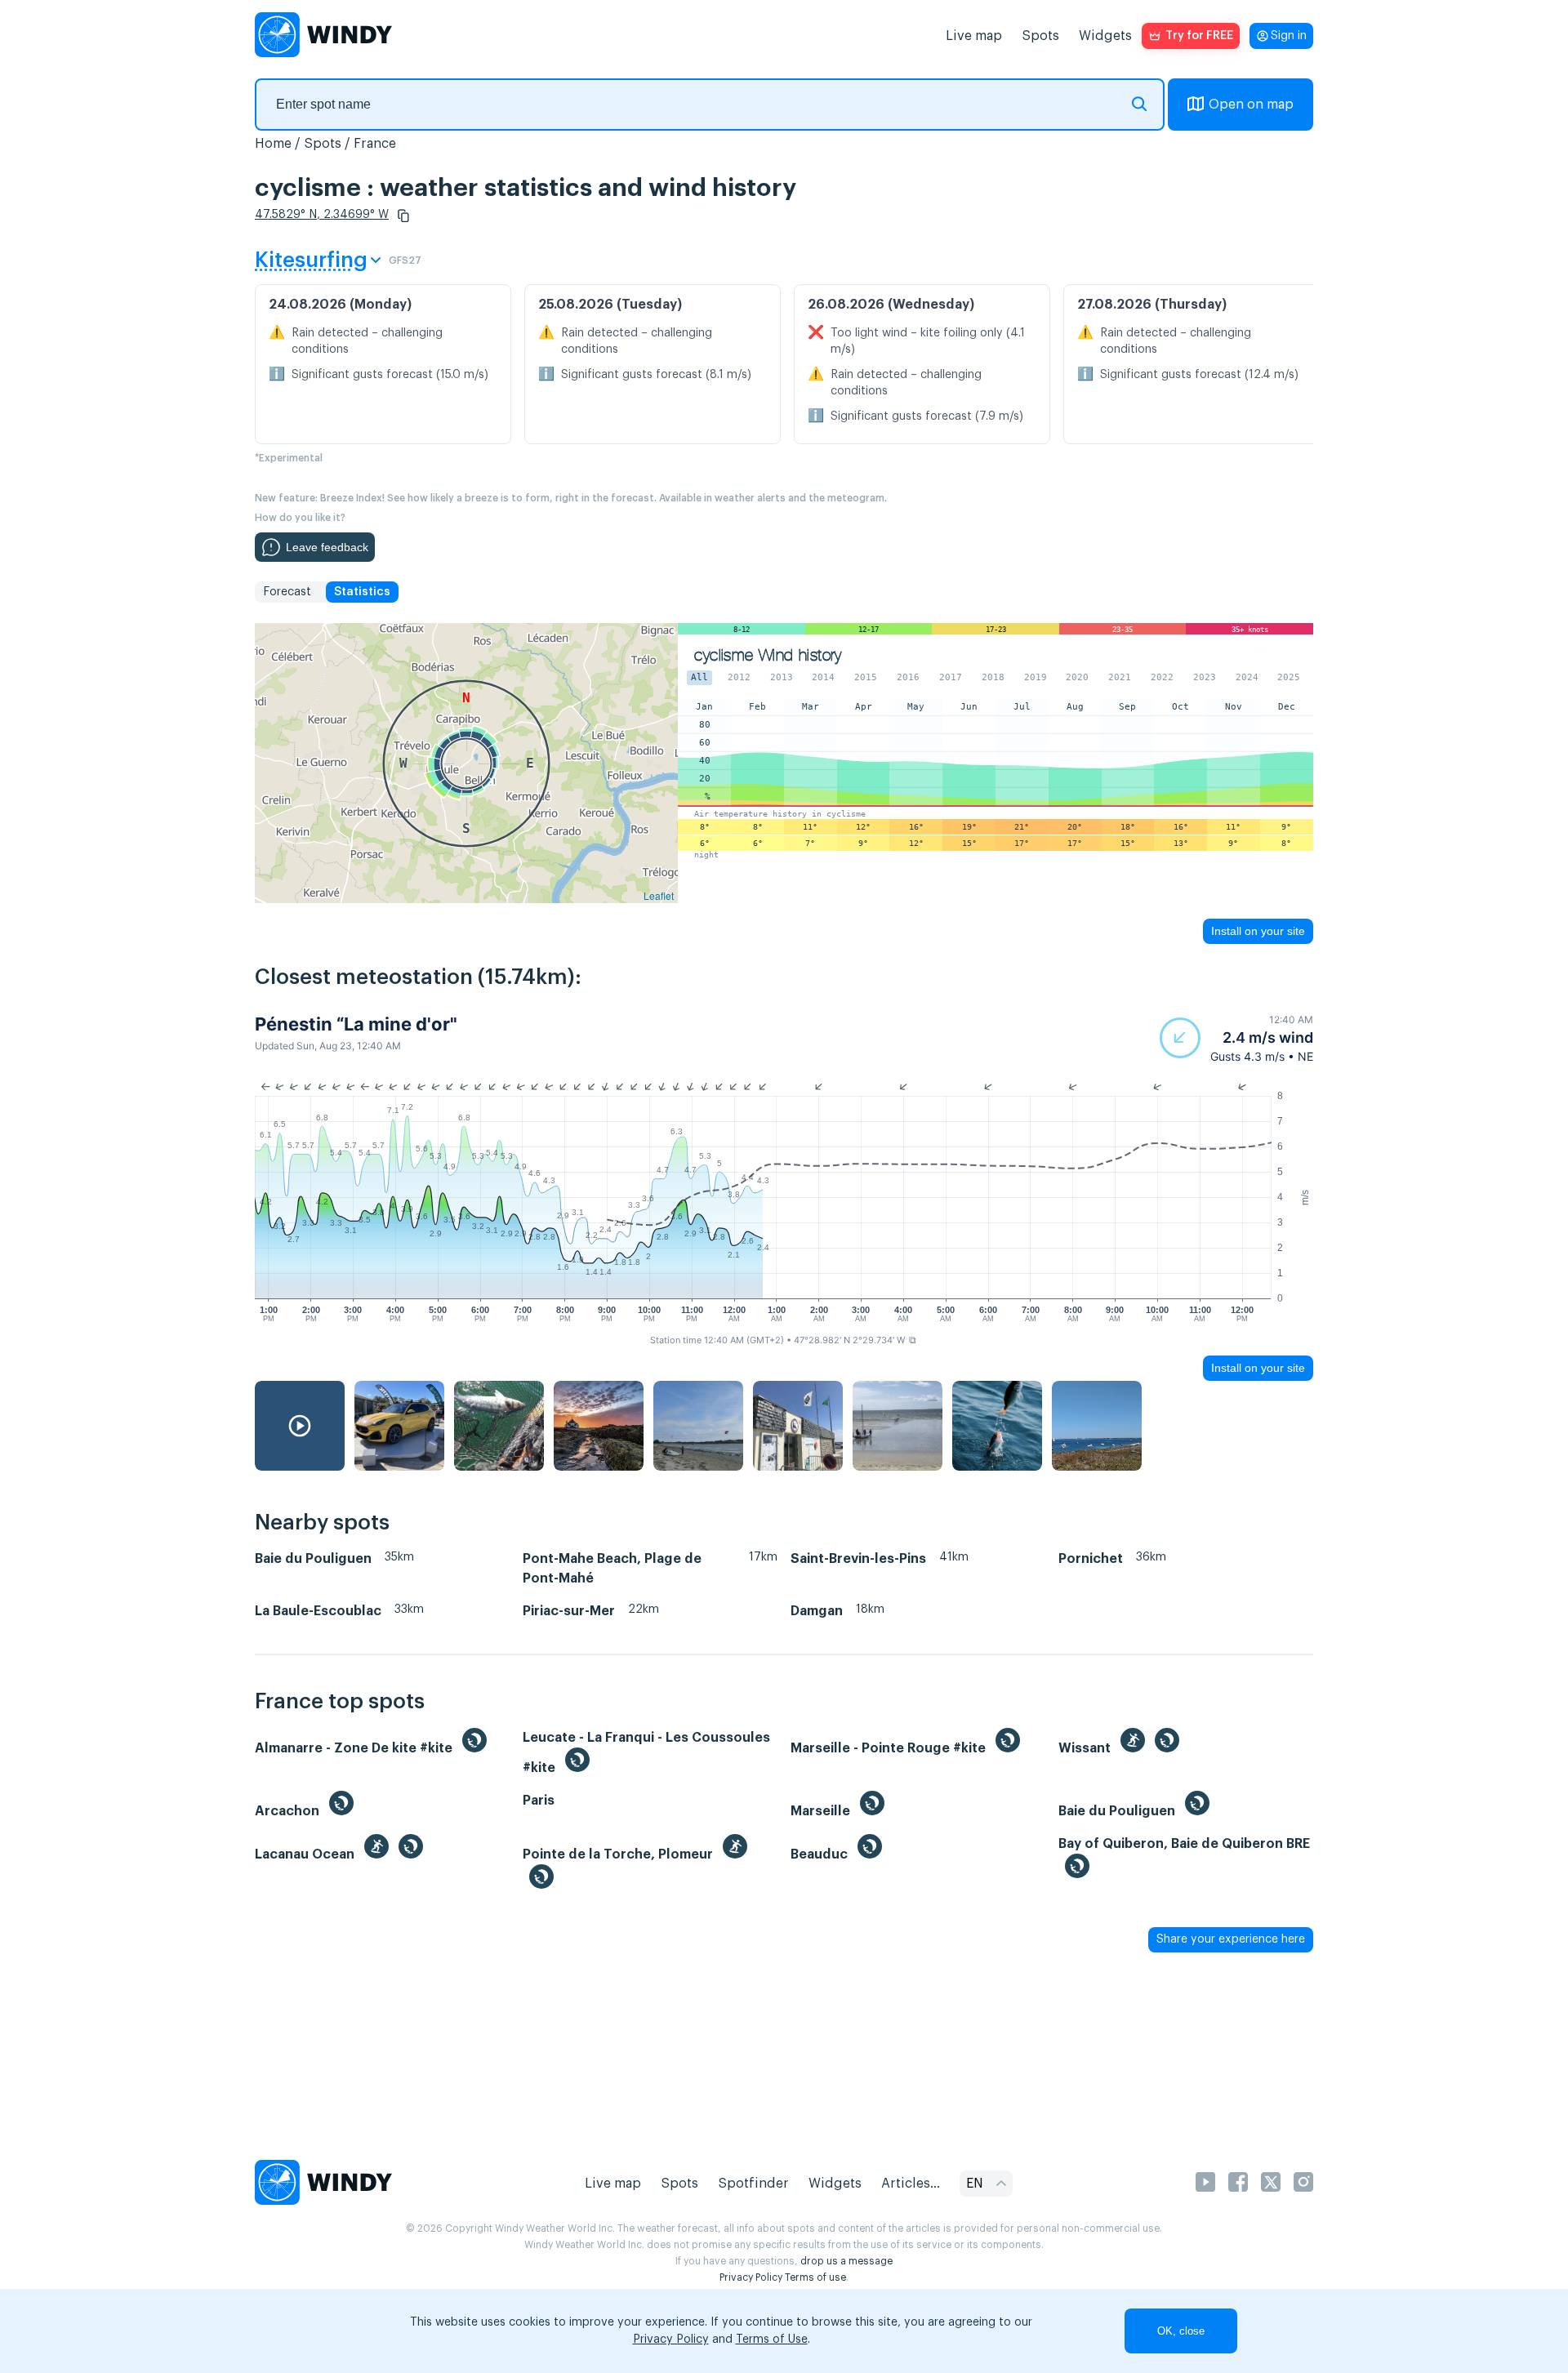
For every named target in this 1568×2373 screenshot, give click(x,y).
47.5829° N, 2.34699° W (322, 215)
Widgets (1105, 36)
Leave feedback (327, 547)
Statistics (362, 592)
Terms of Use (772, 2340)
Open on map (1251, 105)
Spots (1040, 36)
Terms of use (815, 2277)
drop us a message (846, 2261)
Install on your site (1258, 931)
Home (273, 144)
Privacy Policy (751, 2277)
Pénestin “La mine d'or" (356, 1024)
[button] (403, 216)
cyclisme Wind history (768, 655)
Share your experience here (1231, 1939)
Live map (974, 36)
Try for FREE (1199, 36)
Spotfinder (753, 2184)
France (375, 144)
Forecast (287, 592)
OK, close (1181, 2331)
